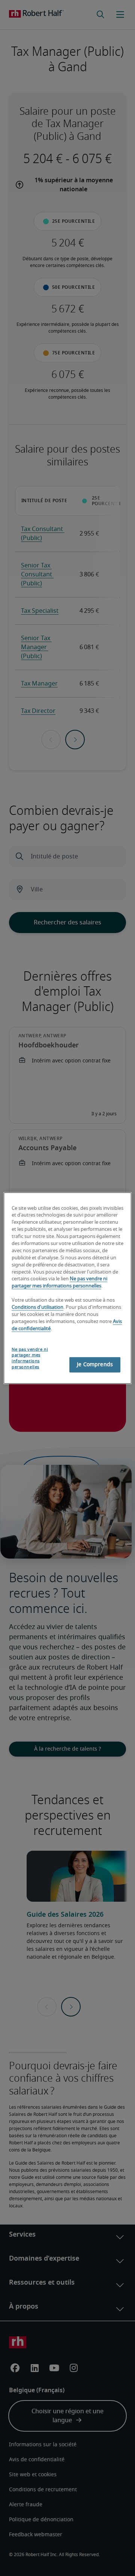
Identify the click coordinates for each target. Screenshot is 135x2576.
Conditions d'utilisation (37, 1308)
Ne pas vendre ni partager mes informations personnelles (30, 1358)
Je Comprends (95, 1365)
